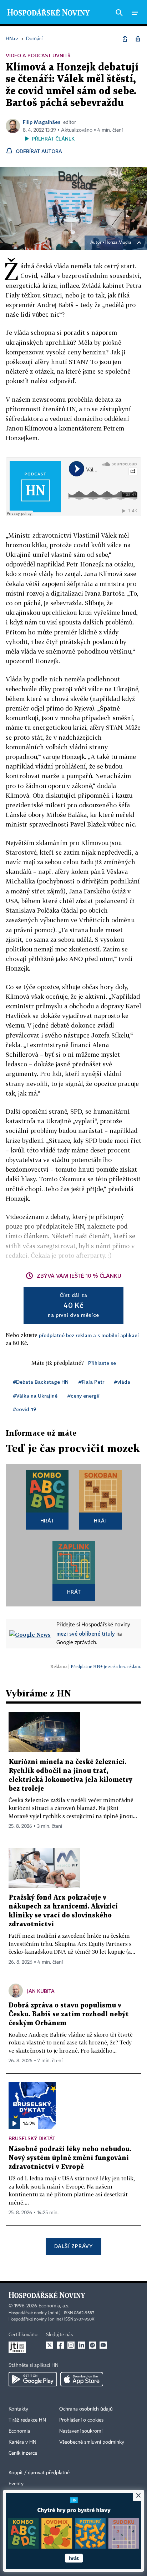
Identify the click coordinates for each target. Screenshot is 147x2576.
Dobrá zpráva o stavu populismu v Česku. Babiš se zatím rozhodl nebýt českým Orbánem (69, 2014)
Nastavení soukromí (81, 2431)
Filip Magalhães (42, 122)
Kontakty (18, 2409)
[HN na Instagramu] (71, 2345)
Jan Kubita (41, 1991)
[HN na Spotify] (92, 2345)
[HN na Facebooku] (60, 2345)
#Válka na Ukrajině (35, 1396)
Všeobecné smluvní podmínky (92, 2442)
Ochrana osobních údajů (86, 2409)
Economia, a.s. (54, 2306)
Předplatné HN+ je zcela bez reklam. (106, 1666)
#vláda (122, 1382)
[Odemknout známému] (138, 39)
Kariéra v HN (22, 2442)
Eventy (16, 2484)
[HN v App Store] (82, 2379)
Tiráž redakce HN (27, 2420)
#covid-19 (25, 1409)
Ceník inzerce (23, 2453)
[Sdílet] (125, 39)
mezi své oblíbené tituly (86, 1633)
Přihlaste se (102, 1363)
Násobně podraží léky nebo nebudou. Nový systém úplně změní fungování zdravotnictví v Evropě (70, 2158)
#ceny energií (83, 1396)
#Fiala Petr (91, 1382)
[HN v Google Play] (33, 2379)
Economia (19, 2431)
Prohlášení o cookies (81, 2420)
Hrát (47, 1521)
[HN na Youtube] (103, 2345)
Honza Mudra (118, 243)
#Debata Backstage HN (41, 1382)
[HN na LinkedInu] (82, 2345)
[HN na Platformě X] (50, 2345)
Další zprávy (73, 2246)
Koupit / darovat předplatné (39, 2473)
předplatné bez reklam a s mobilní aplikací (89, 1335)
